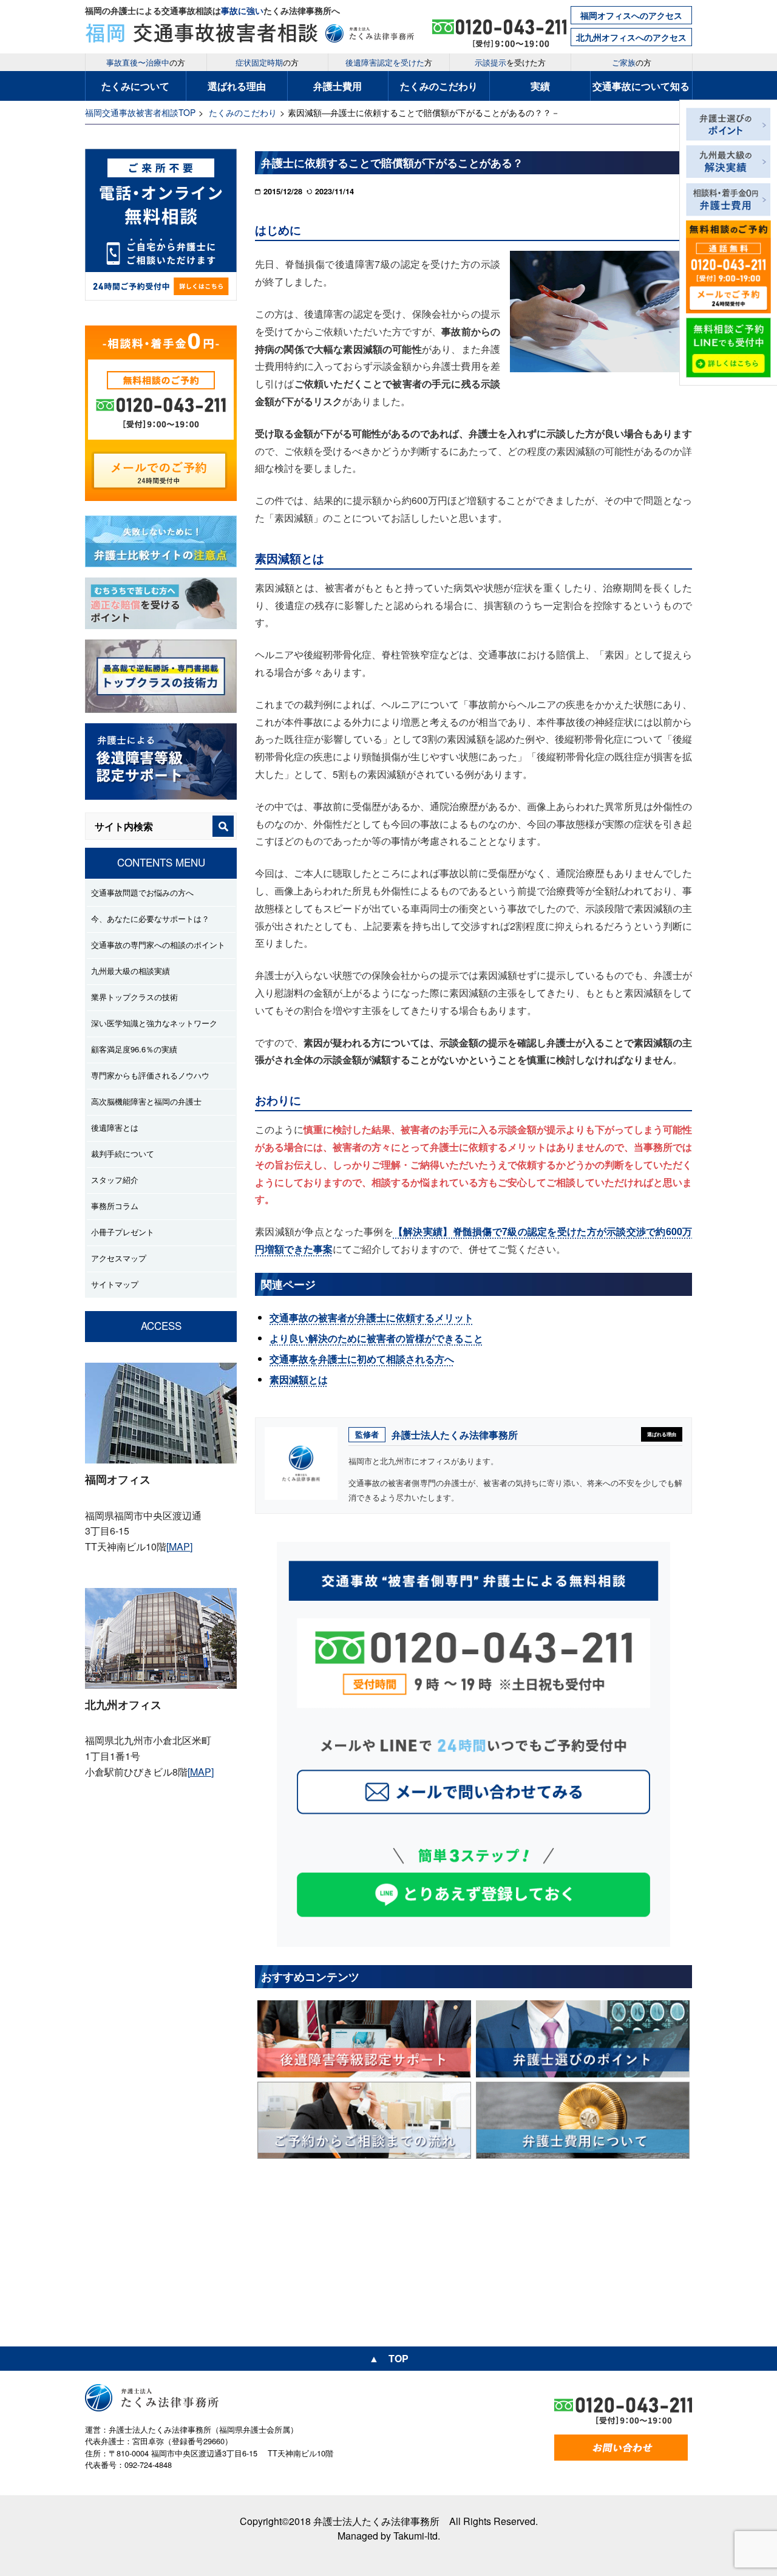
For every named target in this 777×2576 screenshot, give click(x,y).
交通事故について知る (641, 86)
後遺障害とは (115, 1127)
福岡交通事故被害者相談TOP (140, 112)
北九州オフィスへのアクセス (631, 37)
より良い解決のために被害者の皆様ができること (376, 1338)
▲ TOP (389, 2358)
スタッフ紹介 (115, 1180)
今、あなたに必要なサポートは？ (150, 918)
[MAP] (179, 1546)
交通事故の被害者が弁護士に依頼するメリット (372, 1317)
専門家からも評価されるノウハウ (150, 1075)
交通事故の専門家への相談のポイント (158, 945)
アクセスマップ (119, 1258)
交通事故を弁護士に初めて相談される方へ (362, 1359)
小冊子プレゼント (123, 1232)
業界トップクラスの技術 (134, 997)
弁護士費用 (338, 86)
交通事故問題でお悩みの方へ (142, 892)
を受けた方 (510, 62)
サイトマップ (115, 1284)
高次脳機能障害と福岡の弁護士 (146, 1101)
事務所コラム (115, 1206)
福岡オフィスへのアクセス (631, 15)
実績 (540, 86)
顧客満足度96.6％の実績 (134, 1049)
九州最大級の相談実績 (131, 971)
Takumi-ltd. (417, 2536)
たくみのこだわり (439, 86)
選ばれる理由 (237, 86)
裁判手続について (123, 1153)
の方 (146, 62)
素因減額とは (299, 1379)
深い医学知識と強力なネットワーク (154, 1023)
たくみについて (135, 86)
